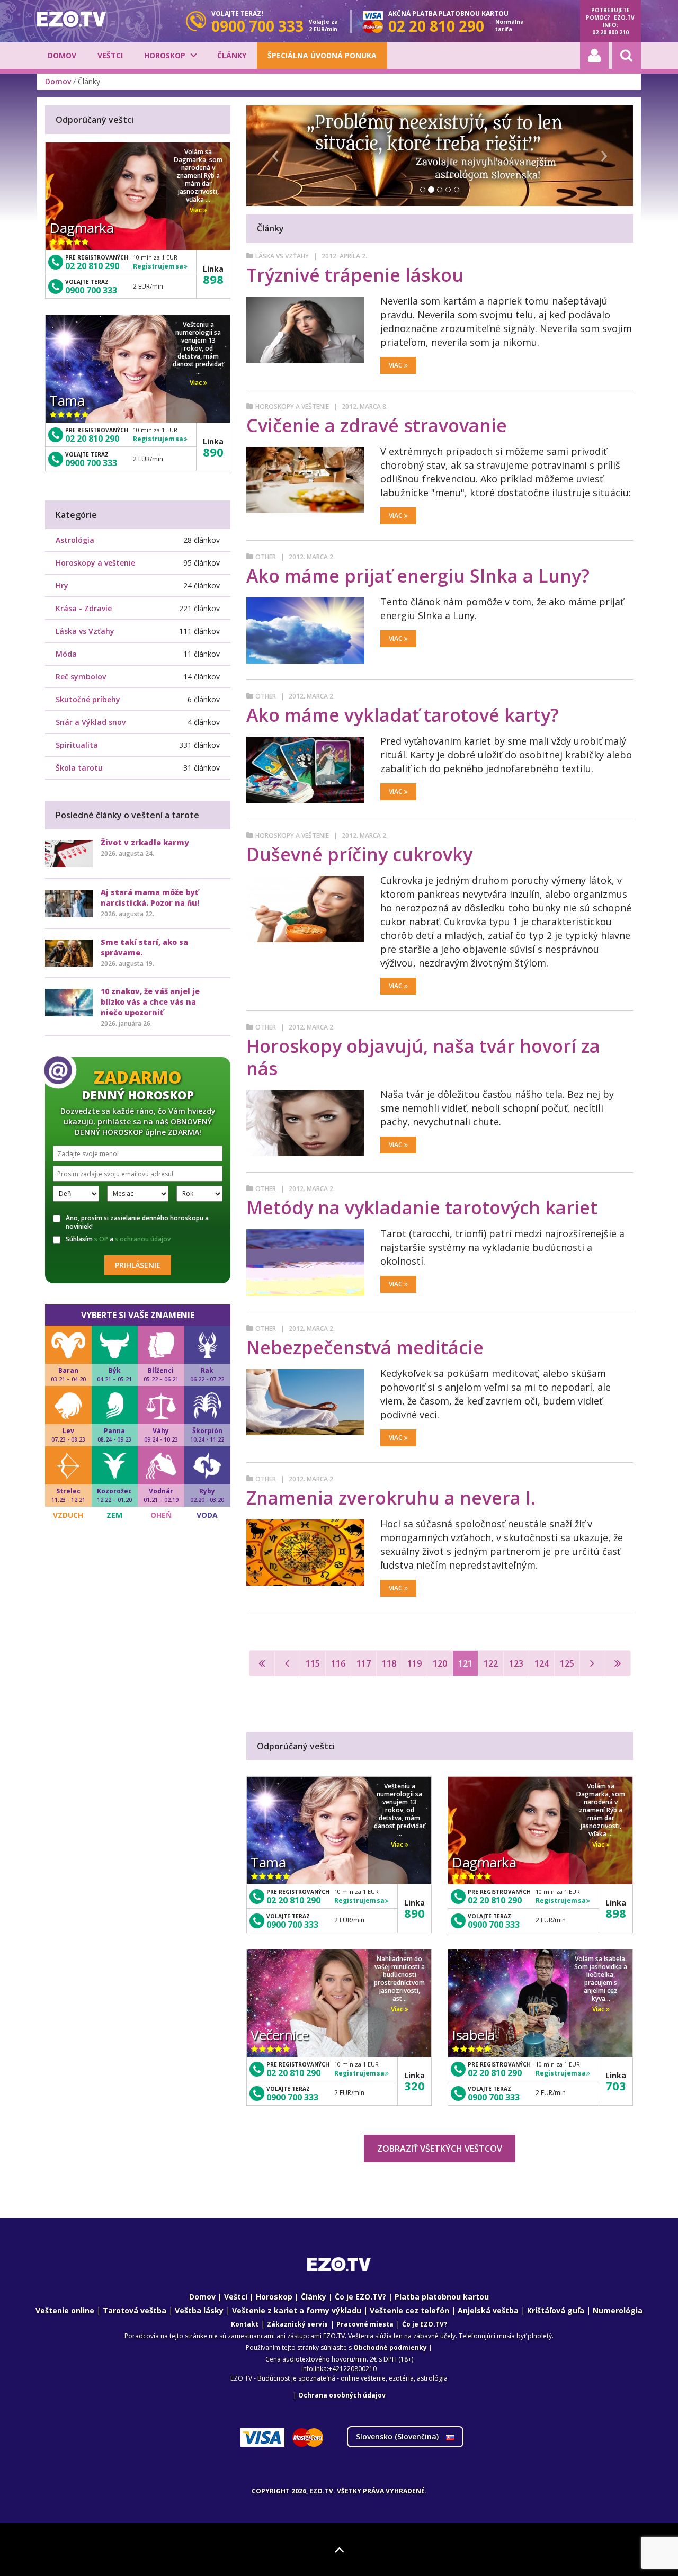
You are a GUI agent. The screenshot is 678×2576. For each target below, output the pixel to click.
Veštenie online (65, 2310)
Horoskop (165, 55)
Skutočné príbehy (88, 699)
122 (491, 1663)
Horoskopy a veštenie (292, 406)
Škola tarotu (79, 768)
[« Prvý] (262, 1663)
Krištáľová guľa (556, 2310)
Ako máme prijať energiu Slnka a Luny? (418, 576)
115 (313, 1663)
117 (364, 1663)
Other (266, 557)
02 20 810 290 (293, 1900)
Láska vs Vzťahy (282, 256)
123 (516, 1663)
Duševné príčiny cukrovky (359, 854)
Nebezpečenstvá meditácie (365, 1347)
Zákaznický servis (297, 2324)
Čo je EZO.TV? (360, 2297)
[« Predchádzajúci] (287, 1663)
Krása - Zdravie (84, 608)
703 (616, 2086)
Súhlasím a (118, 1239)
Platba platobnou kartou (442, 2297)
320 (414, 2086)
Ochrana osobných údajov (342, 2395)
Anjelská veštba (488, 2310)
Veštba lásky (199, 2310)
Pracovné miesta (365, 2324)
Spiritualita (77, 745)
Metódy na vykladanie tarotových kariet (422, 1207)
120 (440, 1663)
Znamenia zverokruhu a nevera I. (391, 1498)
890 (414, 1913)
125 (567, 1663)
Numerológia (618, 2310)
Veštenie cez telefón (409, 2310)
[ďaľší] (592, 1663)
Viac (395, 365)
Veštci (110, 55)
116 (338, 1663)
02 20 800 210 (610, 32)
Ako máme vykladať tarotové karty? (403, 715)
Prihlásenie (138, 1265)
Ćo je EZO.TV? (425, 2324)
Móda (66, 654)
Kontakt (245, 2324)
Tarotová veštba (135, 2310)
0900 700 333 (292, 1925)
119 (414, 1663)
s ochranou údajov (143, 1239)
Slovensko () (398, 2436)
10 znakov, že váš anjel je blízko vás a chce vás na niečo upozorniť (150, 1002)
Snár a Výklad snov (91, 722)
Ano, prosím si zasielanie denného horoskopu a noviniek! (137, 1222)
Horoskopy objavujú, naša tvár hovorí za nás (423, 1057)
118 (389, 1663)
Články (232, 55)
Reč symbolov (81, 677)
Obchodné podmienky (390, 2347)
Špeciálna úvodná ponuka (322, 55)
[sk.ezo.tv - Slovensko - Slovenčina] (72, 19)
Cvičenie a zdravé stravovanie (377, 425)
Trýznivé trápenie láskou (355, 275)
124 (542, 1663)
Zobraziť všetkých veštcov (440, 2149)
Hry (62, 585)
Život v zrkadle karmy (145, 842)
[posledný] (618, 1663)
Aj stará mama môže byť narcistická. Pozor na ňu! (150, 897)
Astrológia (75, 540)
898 (616, 1913)
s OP (101, 1239)
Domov (62, 55)
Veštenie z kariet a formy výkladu (297, 2310)
